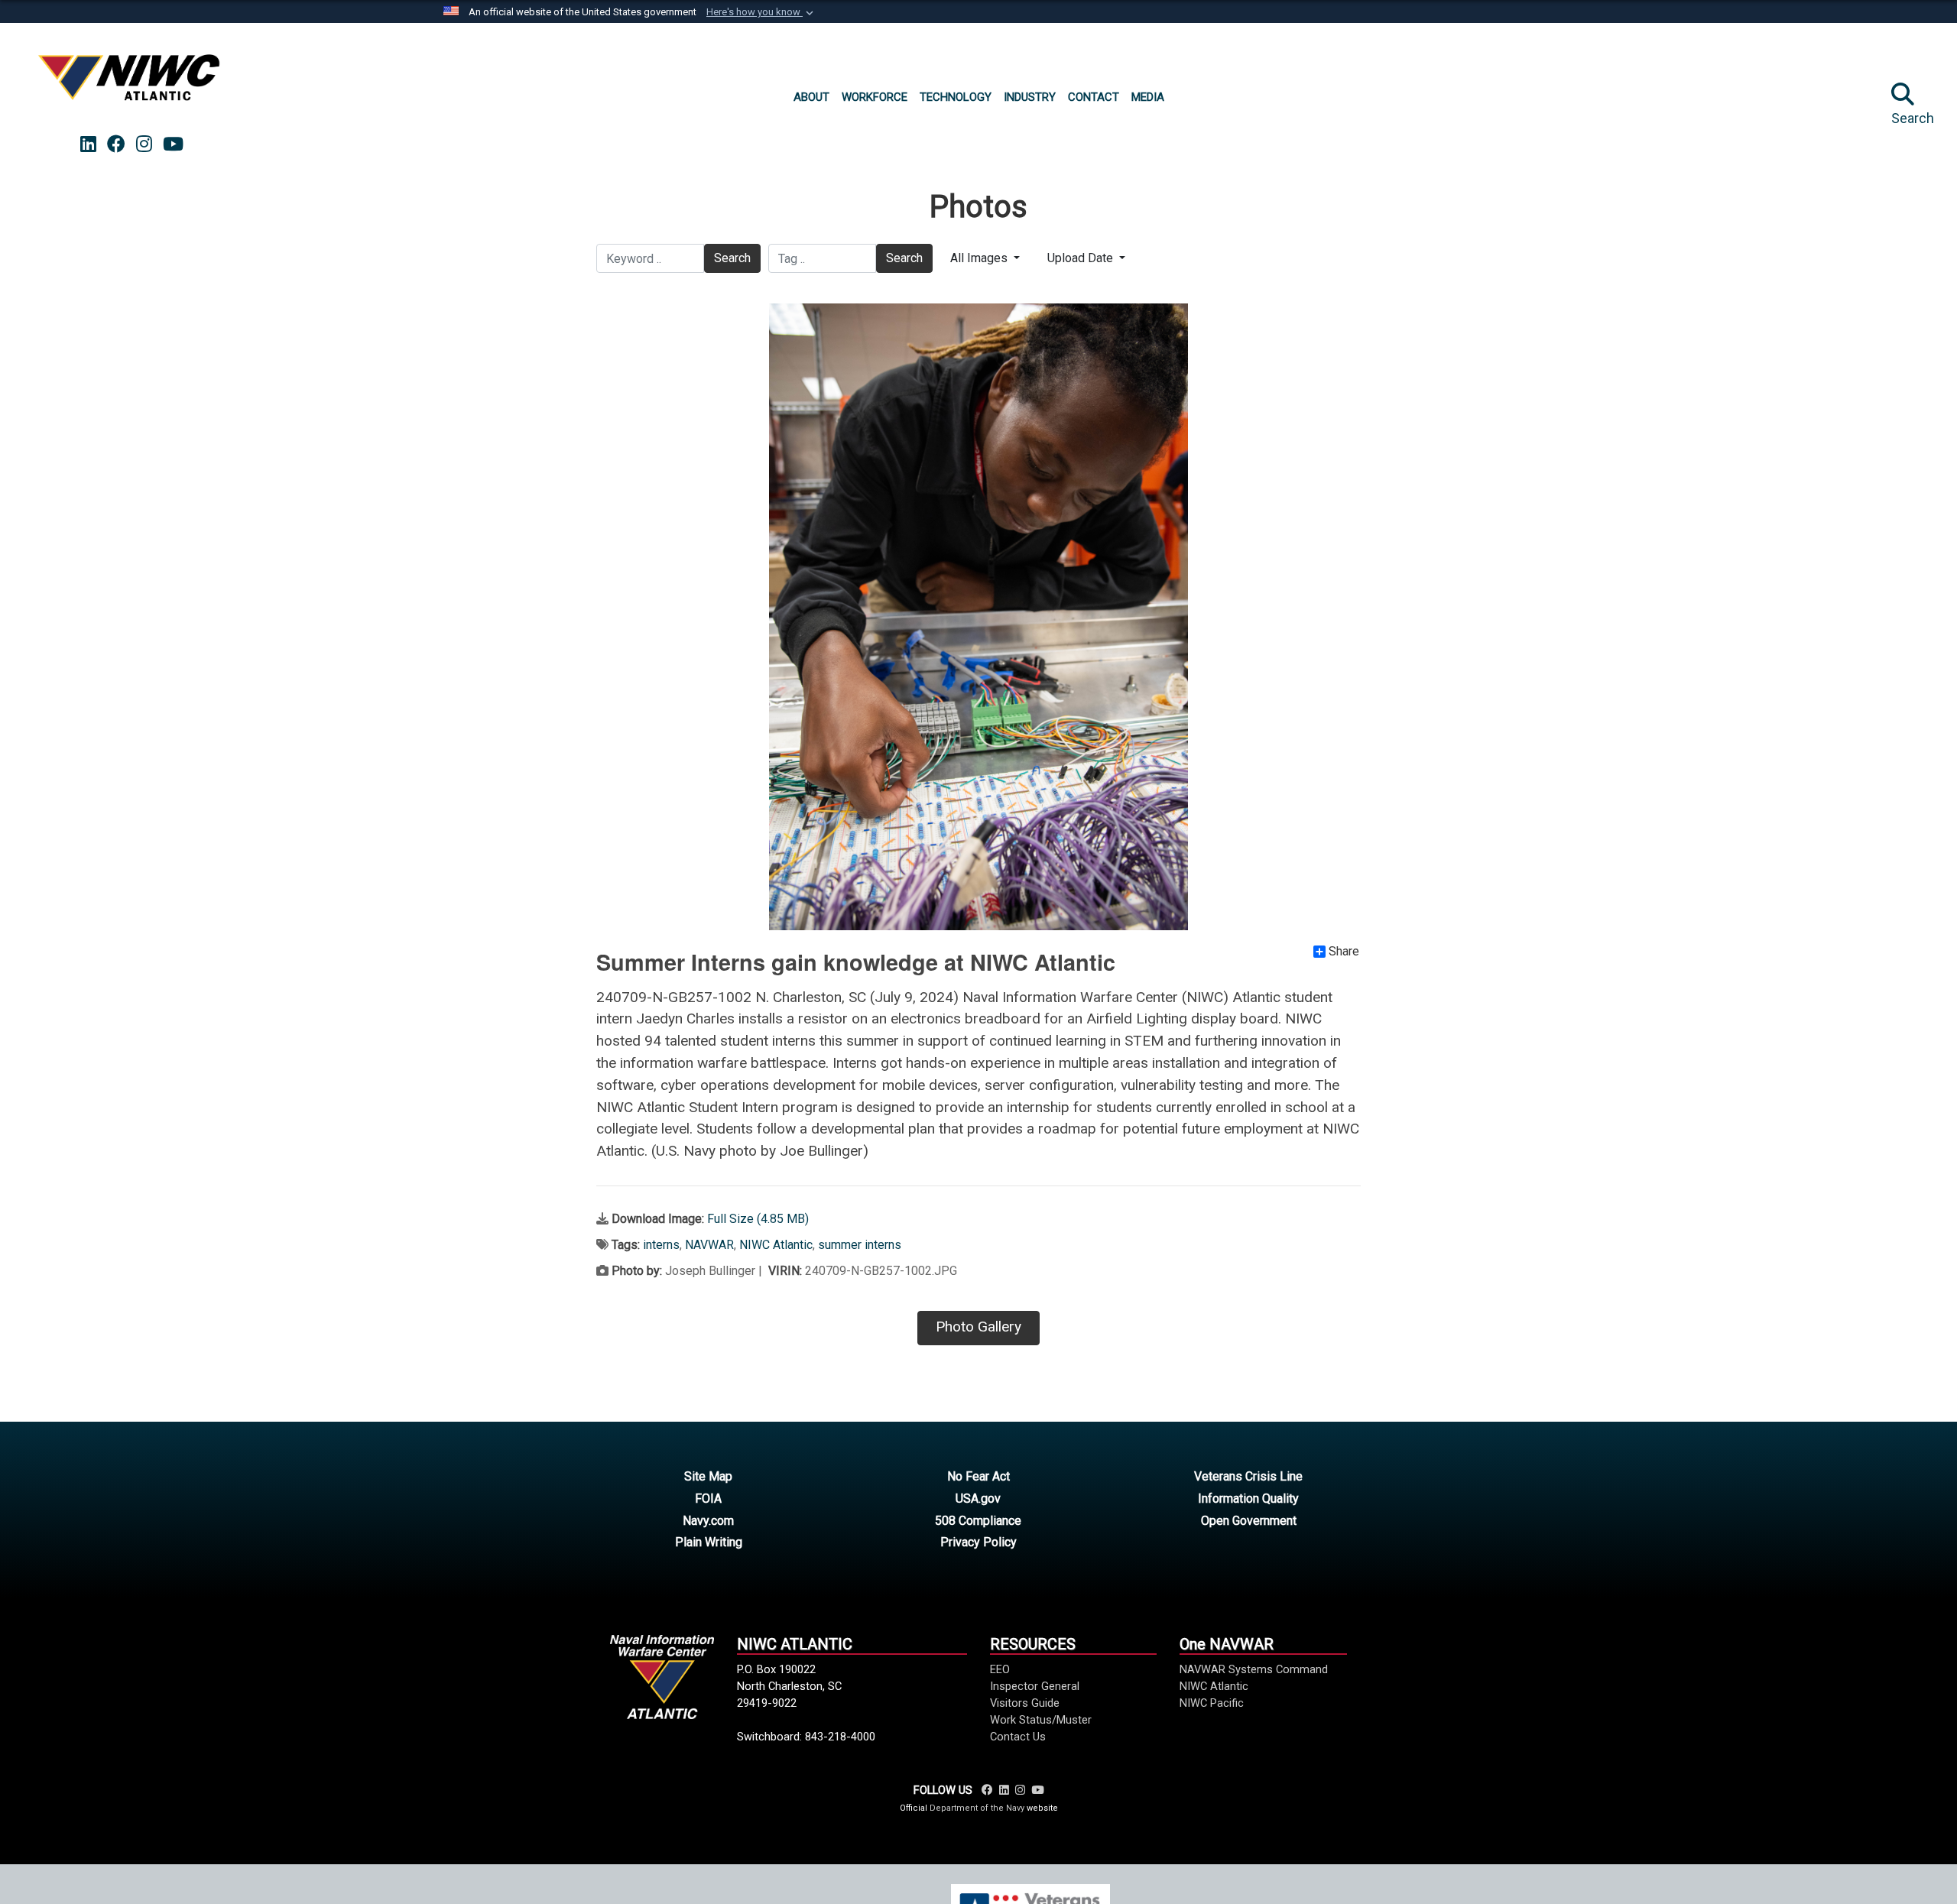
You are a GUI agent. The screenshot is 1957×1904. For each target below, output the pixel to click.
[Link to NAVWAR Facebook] (987, 1790)
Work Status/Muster (1041, 1720)
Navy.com (708, 1521)
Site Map (708, 1476)
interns (661, 1245)
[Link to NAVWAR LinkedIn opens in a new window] (88, 144)
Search (732, 258)
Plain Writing (709, 1542)
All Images (980, 258)
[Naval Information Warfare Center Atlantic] (131, 84)
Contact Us (1018, 1737)
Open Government (1249, 1521)
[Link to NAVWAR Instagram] (1020, 1790)
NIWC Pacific (1212, 1703)
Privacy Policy (978, 1542)
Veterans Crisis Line (1248, 1476)
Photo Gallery (978, 1327)
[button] (761, 12)
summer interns (860, 1245)
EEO (1000, 1669)
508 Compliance (978, 1521)
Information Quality (1248, 1499)
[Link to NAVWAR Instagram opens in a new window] (144, 144)
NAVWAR (709, 1245)
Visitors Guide (1025, 1703)
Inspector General (1035, 1686)
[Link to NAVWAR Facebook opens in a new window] (116, 144)
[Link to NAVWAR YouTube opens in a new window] (173, 144)
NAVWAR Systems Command (1254, 1669)
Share (1344, 952)
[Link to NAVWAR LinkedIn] (1004, 1790)
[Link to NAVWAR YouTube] (1037, 1790)
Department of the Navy (977, 1808)
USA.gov (978, 1499)
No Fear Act (978, 1476)
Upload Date (1082, 258)
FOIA (708, 1499)
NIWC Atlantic (776, 1245)
